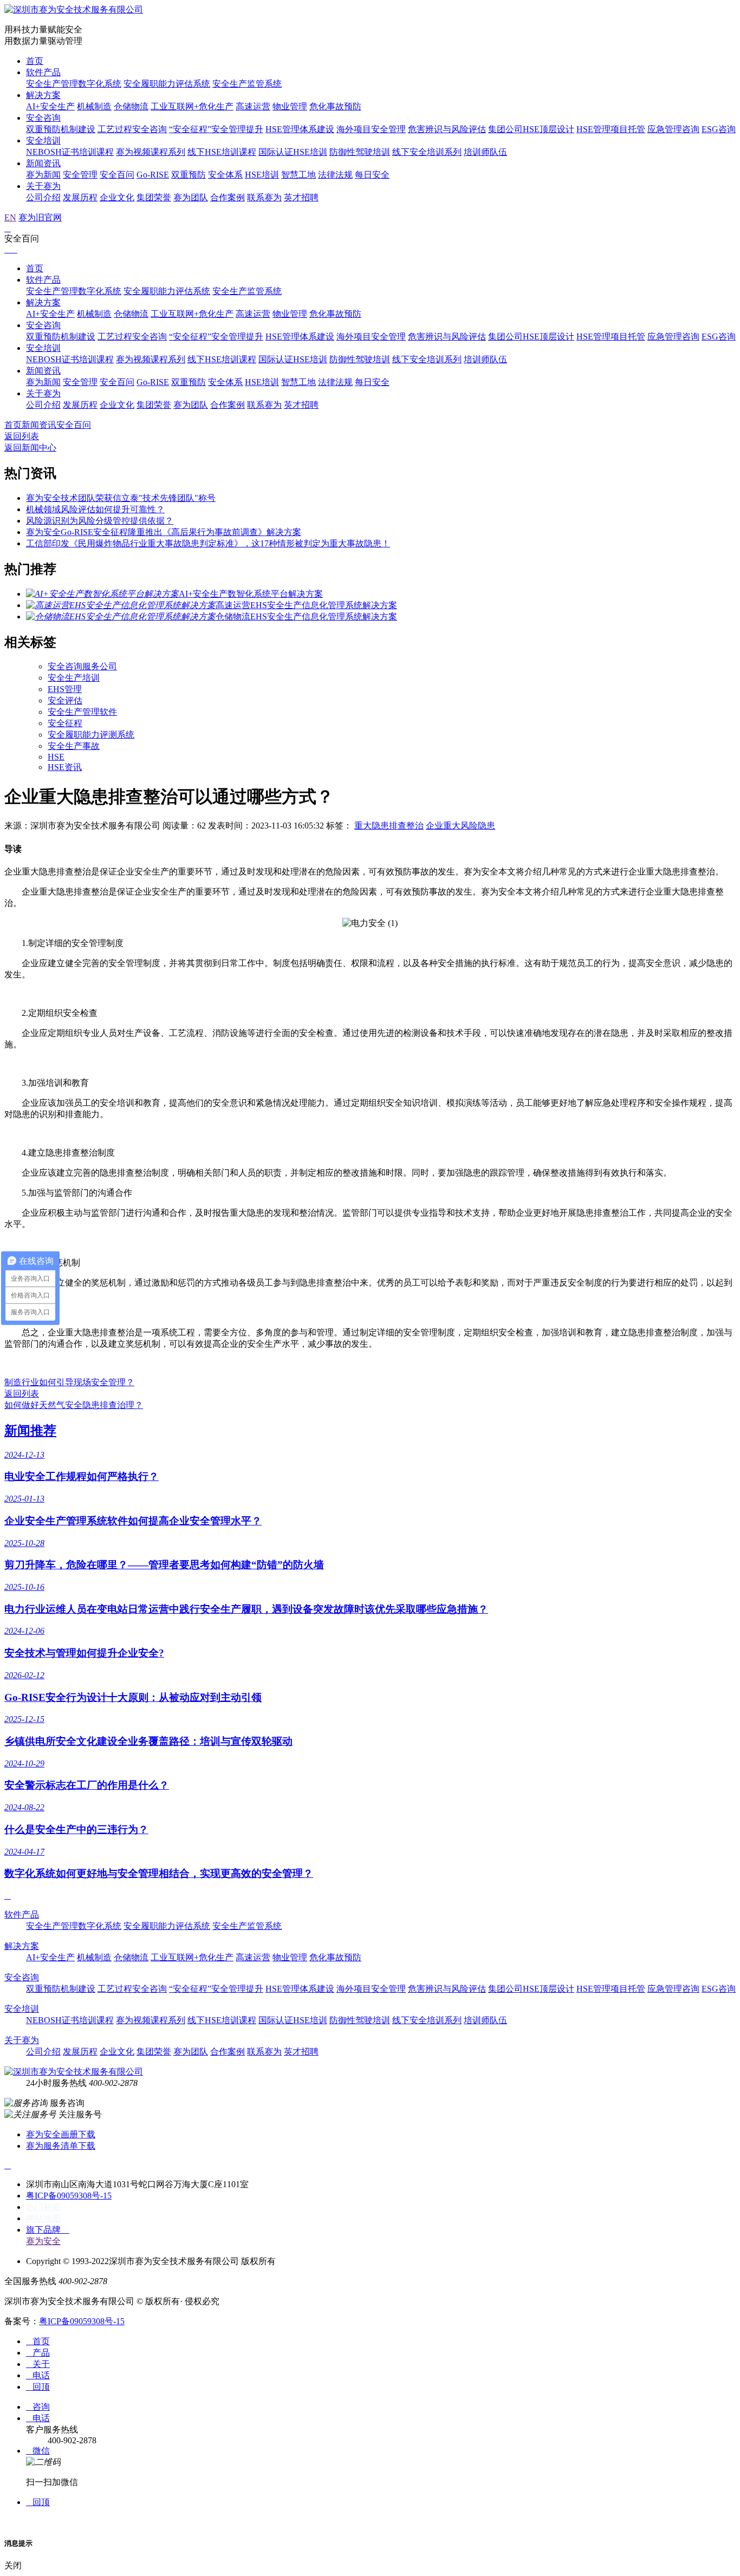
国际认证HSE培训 (293, 152)
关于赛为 (43, 186)
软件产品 (43, 72)
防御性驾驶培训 (360, 152)
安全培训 (43, 141)
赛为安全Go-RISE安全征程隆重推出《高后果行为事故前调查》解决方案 (164, 532)
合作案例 (228, 197)
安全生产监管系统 (247, 84)
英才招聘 (301, 197)
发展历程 (80, 197)
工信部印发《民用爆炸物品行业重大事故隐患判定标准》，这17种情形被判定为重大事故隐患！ (208, 543)
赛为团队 (191, 197)
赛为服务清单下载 (61, 2146)
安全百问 (117, 175)
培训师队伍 (485, 152)
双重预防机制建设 (61, 129)
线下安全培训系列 (427, 152)
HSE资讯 (65, 767)
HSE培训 (262, 175)
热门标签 (43, 2207)
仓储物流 (131, 106)
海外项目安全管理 (371, 129)
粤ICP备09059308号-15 (69, 2196)
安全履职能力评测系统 (91, 735)
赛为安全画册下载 (61, 2134)
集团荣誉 (154, 197)
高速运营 (253, 106)
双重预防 (189, 175)
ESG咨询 (719, 129)
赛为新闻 (43, 175)
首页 (35, 61)
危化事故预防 (335, 106)
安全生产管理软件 (82, 712)
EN (10, 217)
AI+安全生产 (50, 106)
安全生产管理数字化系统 (74, 84)
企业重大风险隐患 (460, 826)
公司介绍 (43, 197)
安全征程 (65, 723)
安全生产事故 (74, 746)
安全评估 (65, 700)
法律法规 (335, 175)
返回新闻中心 (30, 448)
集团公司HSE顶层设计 (531, 129)
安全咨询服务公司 (82, 666)
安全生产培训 (74, 678)
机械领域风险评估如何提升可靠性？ (95, 509)
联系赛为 (264, 197)
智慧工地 (298, 175)
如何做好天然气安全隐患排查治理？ (74, 1405)
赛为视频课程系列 (151, 152)
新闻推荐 (30, 1431)
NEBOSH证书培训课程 (70, 152)
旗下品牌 (48, 2230)
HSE (56, 757)
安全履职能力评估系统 (167, 84)
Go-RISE (153, 175)
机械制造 (94, 106)
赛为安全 (43, 2241)
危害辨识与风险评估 (447, 129)
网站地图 (43, 2218)
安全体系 (225, 175)
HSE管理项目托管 (611, 129)
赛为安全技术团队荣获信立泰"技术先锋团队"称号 (121, 498)
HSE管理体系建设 (300, 129)
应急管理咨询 (673, 129)
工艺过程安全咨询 (132, 129)
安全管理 (80, 175)
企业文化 (117, 197)
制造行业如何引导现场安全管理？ (69, 1382)
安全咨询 (43, 118)
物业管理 (290, 106)
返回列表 (22, 436)
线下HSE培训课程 (222, 152)
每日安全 (372, 175)
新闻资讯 (43, 163)
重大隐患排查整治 (389, 826)
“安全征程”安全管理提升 (216, 129)
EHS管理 (65, 689)
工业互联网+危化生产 (192, 106)
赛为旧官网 (40, 217)
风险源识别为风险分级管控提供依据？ (100, 521)
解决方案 (43, 95)
